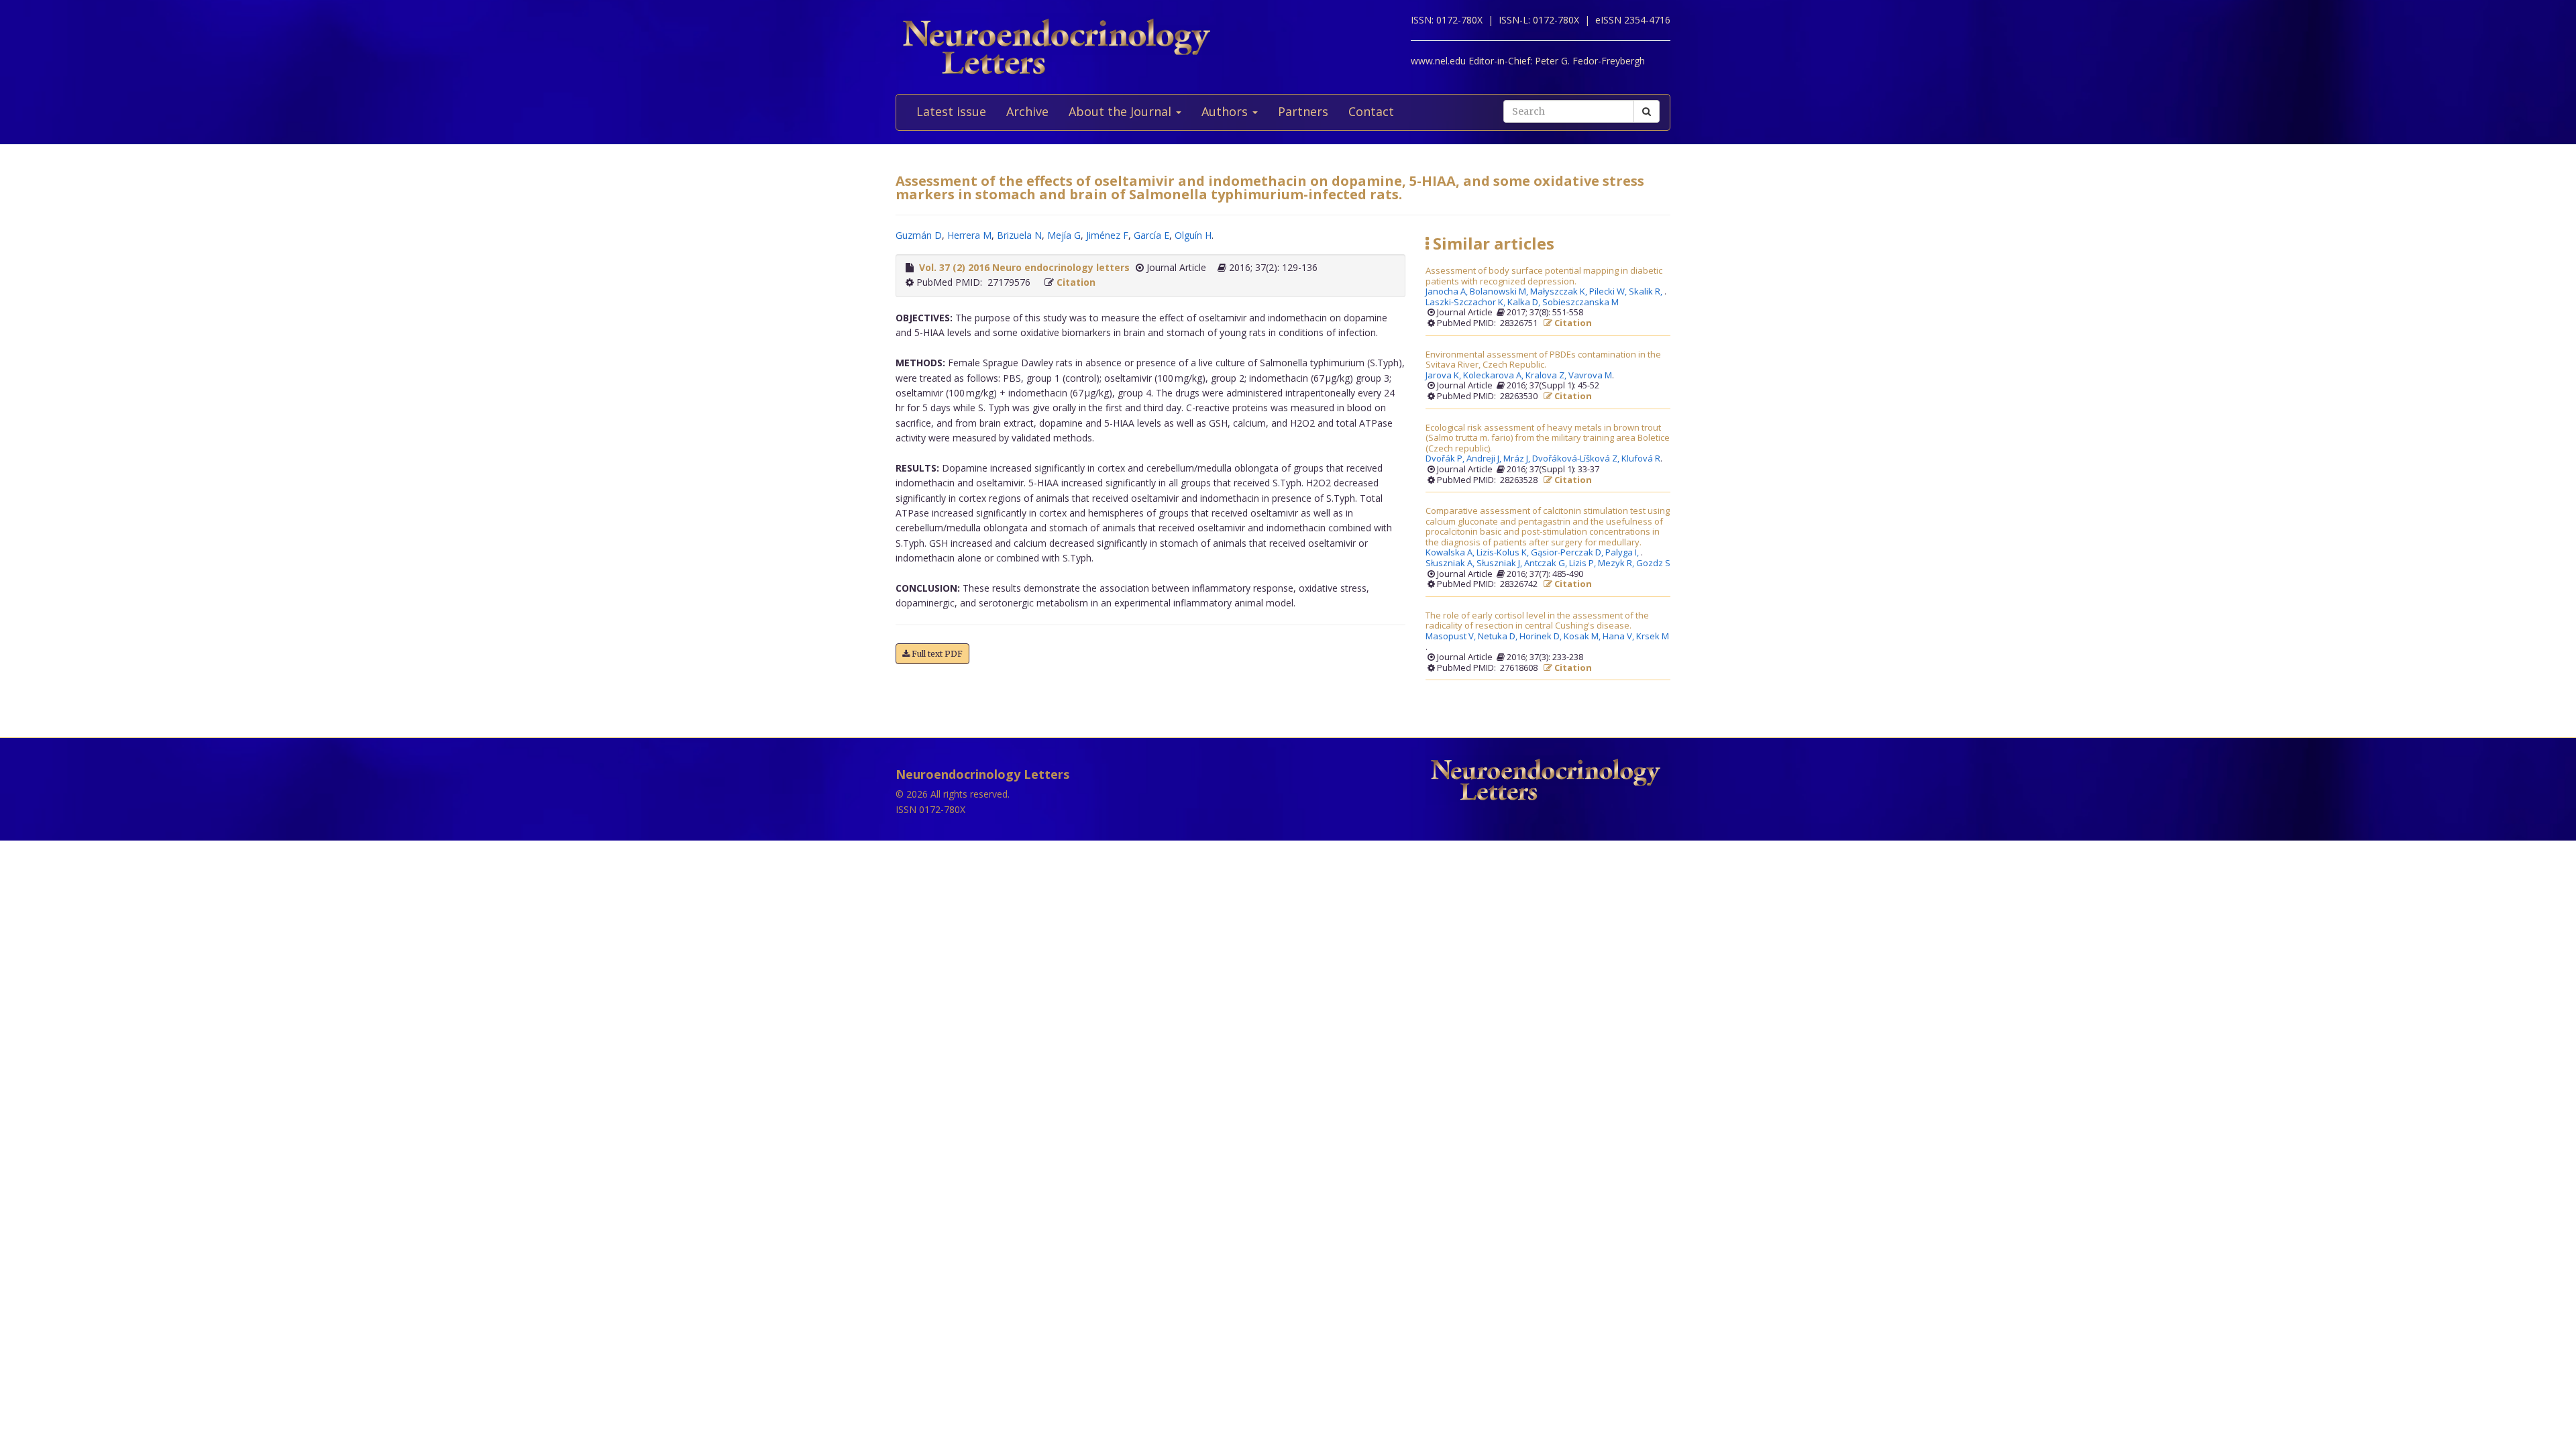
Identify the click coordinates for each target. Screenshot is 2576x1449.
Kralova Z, (1547, 376)
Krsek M (1653, 637)
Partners (1303, 111)
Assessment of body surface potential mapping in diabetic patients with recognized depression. (1544, 276)
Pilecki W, (1609, 292)
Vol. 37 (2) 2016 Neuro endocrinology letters (1024, 267)
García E (1151, 235)
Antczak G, (1547, 563)
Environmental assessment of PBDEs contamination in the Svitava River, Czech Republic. (1543, 360)
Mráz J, (1518, 459)
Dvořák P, (1446, 459)
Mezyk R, (1617, 563)
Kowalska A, (1451, 553)
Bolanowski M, (1500, 292)
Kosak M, (1583, 637)
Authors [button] (1226, 111)
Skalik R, (1647, 292)
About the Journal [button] (1122, 111)
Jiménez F (1107, 235)
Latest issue (951, 111)
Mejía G (1064, 235)
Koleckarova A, (1494, 376)
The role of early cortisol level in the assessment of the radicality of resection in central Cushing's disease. (1537, 621)
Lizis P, (1584, 563)
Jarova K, (1444, 376)
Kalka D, (1525, 303)
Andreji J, (1485, 459)
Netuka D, (1499, 637)
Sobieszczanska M (1580, 303)
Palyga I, (1623, 553)
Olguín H (1193, 235)
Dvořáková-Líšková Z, (1577, 459)
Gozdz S (1653, 563)
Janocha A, (1448, 292)
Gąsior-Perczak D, (1568, 553)
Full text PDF (936, 654)
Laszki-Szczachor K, (1466, 303)
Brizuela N (1019, 235)
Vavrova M (1590, 376)
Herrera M (969, 235)
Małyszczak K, (1560, 292)
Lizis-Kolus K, (1504, 553)
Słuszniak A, (1451, 563)
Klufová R (1641, 459)
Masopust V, (1452, 637)
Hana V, (1619, 637)
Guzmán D (919, 235)
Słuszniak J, (1500, 563)
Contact (1371, 111)
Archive (1027, 111)
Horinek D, (1542, 637)
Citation (1076, 282)
